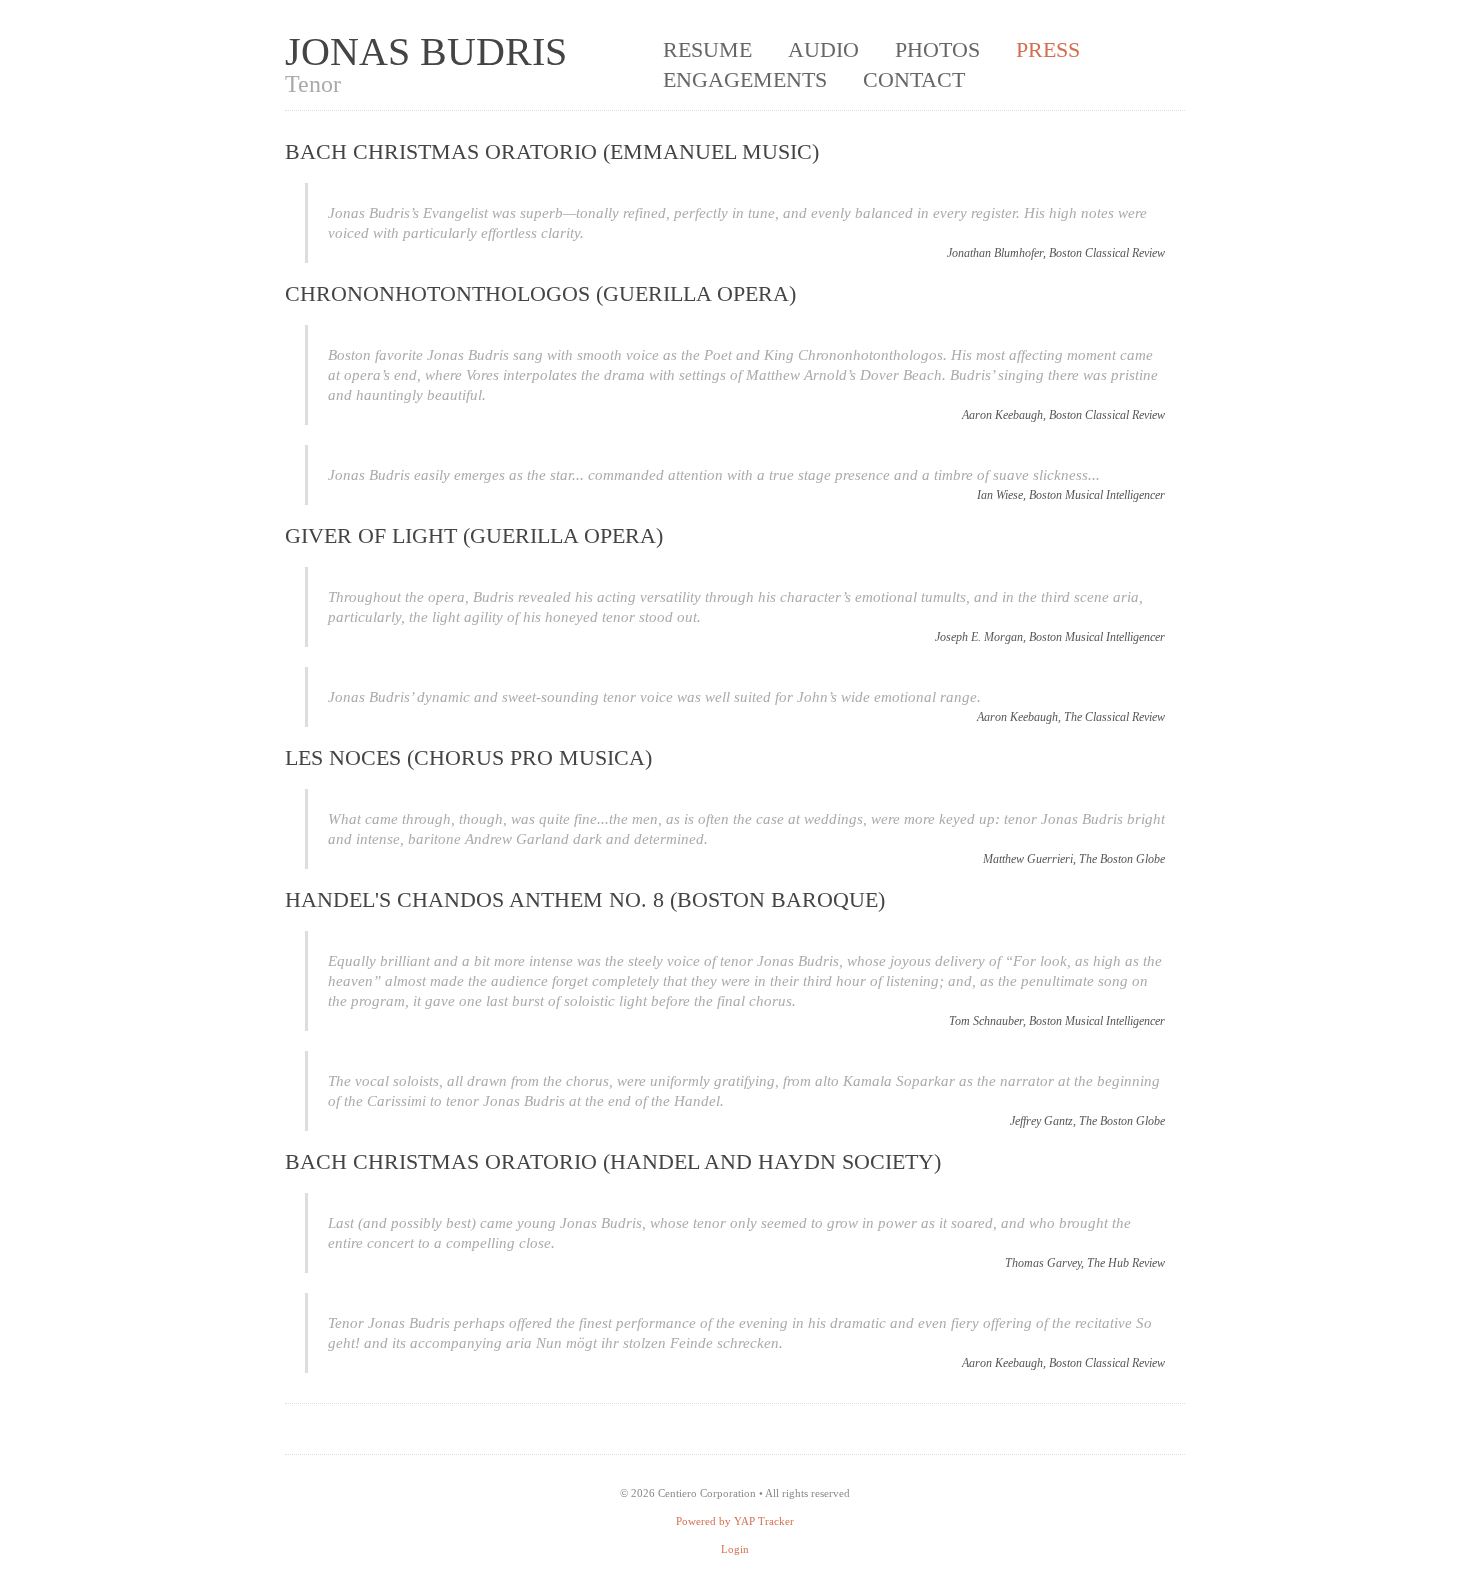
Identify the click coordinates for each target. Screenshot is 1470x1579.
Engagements (745, 79)
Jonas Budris (426, 51)
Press (1048, 49)
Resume (707, 49)
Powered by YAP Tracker (735, 1521)
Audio (823, 49)
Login (735, 1549)
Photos (937, 49)
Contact (914, 79)
